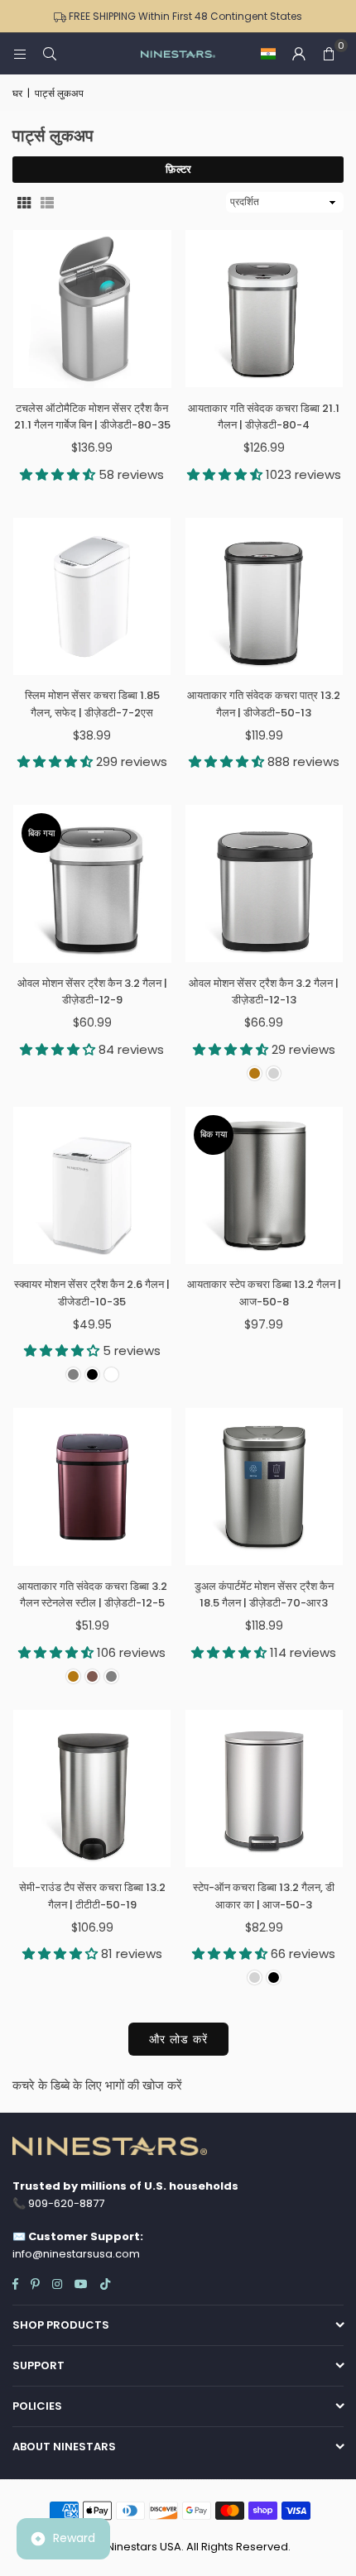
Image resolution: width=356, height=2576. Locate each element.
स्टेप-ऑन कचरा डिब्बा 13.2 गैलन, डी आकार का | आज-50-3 (264, 1896)
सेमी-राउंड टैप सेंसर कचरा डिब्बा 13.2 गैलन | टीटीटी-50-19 (92, 1896)
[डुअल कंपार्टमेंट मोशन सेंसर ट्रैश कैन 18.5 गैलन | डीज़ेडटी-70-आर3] (265, 1487)
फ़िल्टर (178, 169)
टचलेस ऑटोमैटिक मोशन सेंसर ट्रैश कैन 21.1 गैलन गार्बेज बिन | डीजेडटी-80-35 (92, 417)
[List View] (47, 202)
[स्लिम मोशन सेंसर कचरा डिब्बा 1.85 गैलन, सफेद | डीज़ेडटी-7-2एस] (92, 597)
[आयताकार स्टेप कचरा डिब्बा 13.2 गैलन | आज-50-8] (265, 1186)
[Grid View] (24, 202)
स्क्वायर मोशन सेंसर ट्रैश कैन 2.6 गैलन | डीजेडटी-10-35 (92, 1293)
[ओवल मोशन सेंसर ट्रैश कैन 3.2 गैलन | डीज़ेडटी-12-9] (92, 884)
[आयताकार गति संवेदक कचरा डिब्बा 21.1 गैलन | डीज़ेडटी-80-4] (265, 309)
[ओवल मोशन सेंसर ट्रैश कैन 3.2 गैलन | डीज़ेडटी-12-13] (265, 884)
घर (17, 93)
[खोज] (50, 53)
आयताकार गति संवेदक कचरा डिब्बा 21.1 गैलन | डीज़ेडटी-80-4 (264, 417)
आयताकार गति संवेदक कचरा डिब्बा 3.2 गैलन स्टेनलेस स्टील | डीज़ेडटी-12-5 (92, 1595)
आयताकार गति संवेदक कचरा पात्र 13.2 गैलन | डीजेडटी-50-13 (264, 704)
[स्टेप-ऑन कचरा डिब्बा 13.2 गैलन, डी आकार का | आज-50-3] (265, 1789)
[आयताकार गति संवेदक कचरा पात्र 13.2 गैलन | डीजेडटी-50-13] (265, 597)
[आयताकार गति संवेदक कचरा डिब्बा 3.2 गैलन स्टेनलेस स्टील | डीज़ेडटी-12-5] (92, 1487)
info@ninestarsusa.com (76, 2254)
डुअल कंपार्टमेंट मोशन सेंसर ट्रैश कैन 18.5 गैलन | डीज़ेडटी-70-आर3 (264, 1595)
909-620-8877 (66, 2203)
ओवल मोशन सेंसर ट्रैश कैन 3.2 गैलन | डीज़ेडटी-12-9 (92, 992)
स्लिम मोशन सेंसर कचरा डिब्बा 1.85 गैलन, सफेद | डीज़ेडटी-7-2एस (92, 704)
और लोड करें (178, 2039)
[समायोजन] (299, 54)
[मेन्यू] (20, 53)
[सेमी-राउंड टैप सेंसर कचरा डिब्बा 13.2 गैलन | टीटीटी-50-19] (92, 1789)
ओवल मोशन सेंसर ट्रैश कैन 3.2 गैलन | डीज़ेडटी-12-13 (264, 992)
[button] (268, 54)
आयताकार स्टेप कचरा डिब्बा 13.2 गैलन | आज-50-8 (264, 1293)
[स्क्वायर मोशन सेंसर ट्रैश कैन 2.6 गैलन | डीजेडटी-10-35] (92, 1186)
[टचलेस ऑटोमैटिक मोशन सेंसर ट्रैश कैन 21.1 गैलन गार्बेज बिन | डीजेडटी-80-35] (92, 309)
